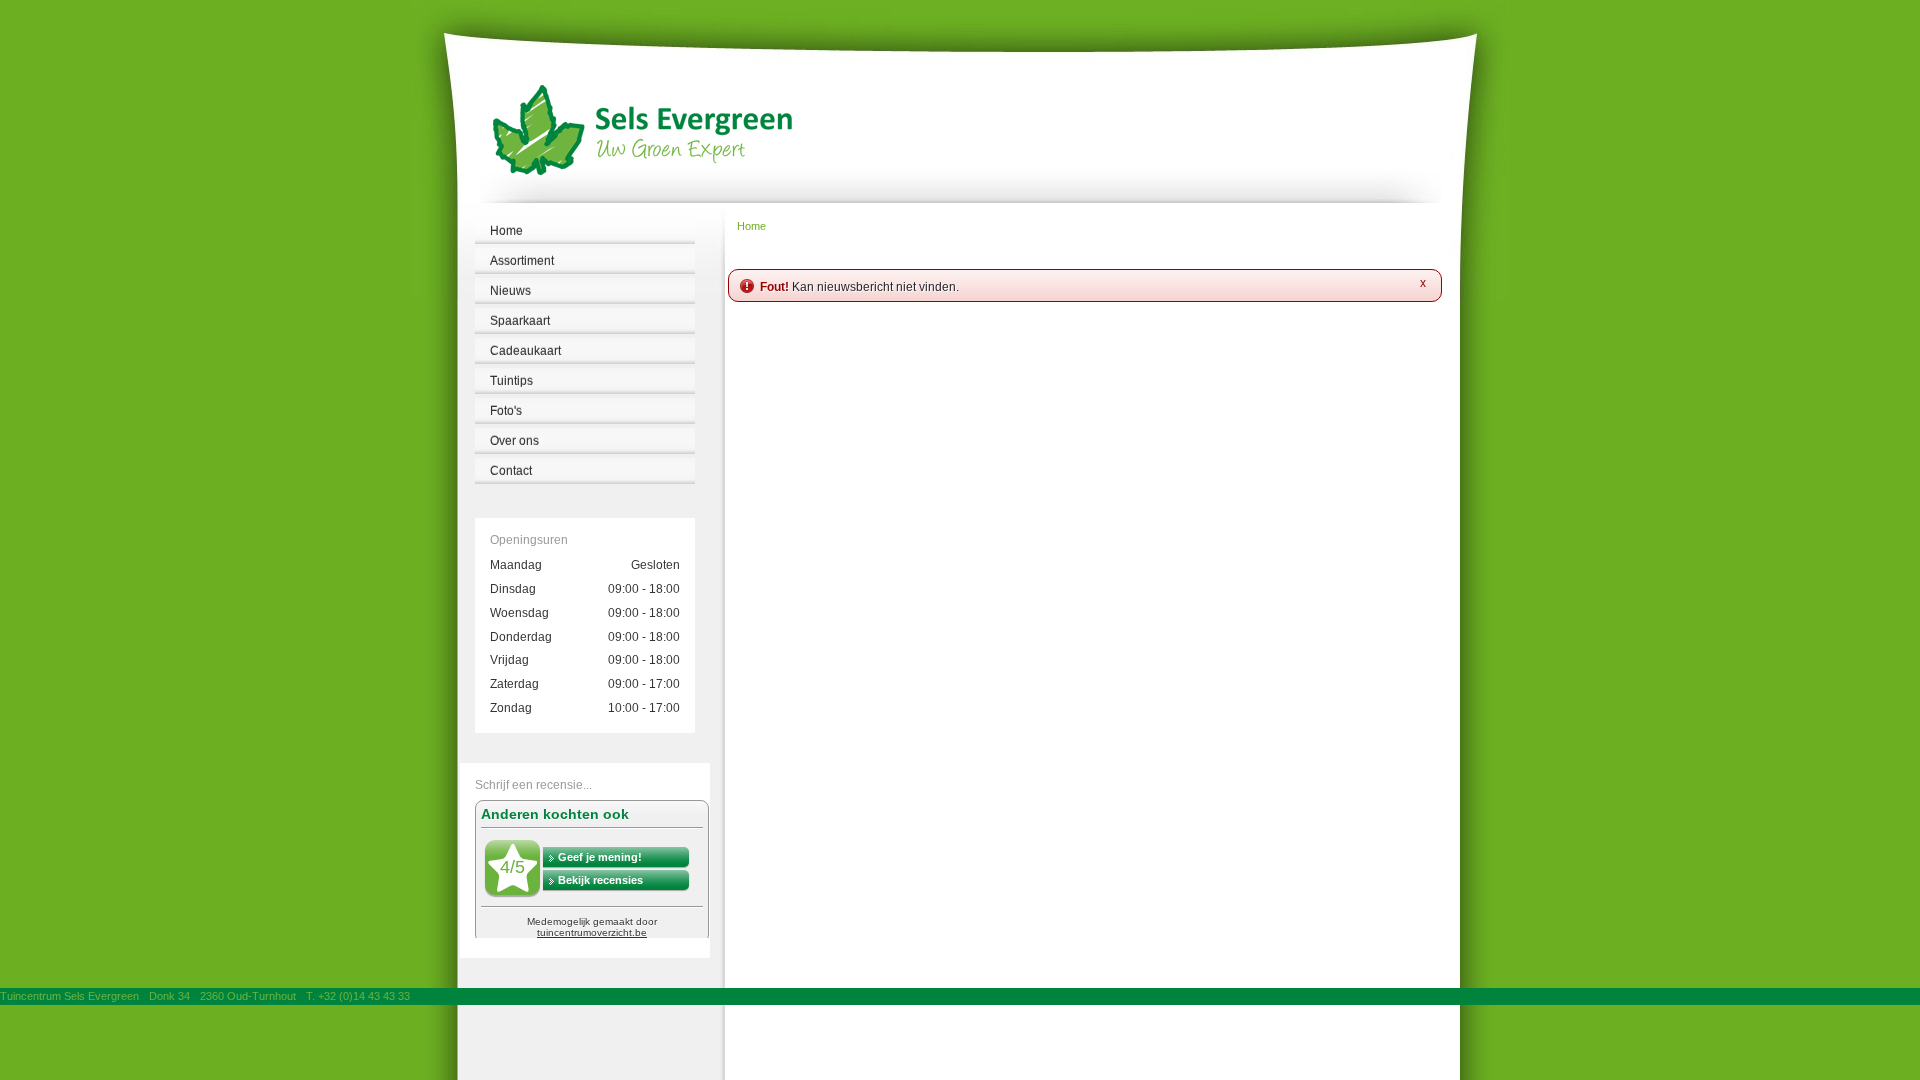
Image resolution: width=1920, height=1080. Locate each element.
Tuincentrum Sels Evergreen (69, 996)
